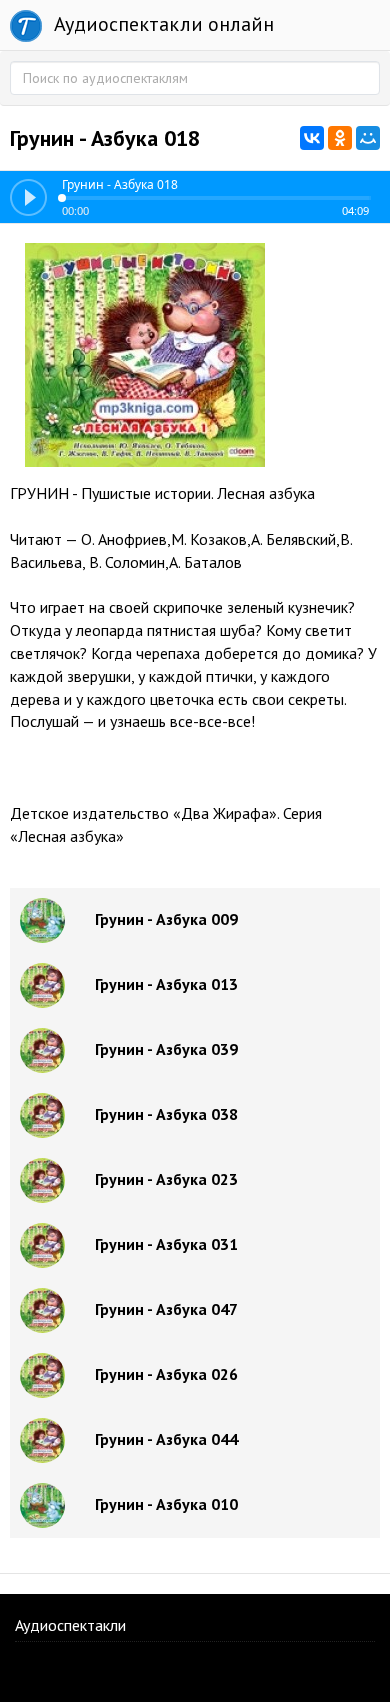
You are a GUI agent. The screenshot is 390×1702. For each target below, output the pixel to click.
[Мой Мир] (368, 138)
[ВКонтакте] (312, 138)
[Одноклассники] (340, 138)
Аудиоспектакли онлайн (161, 24)
